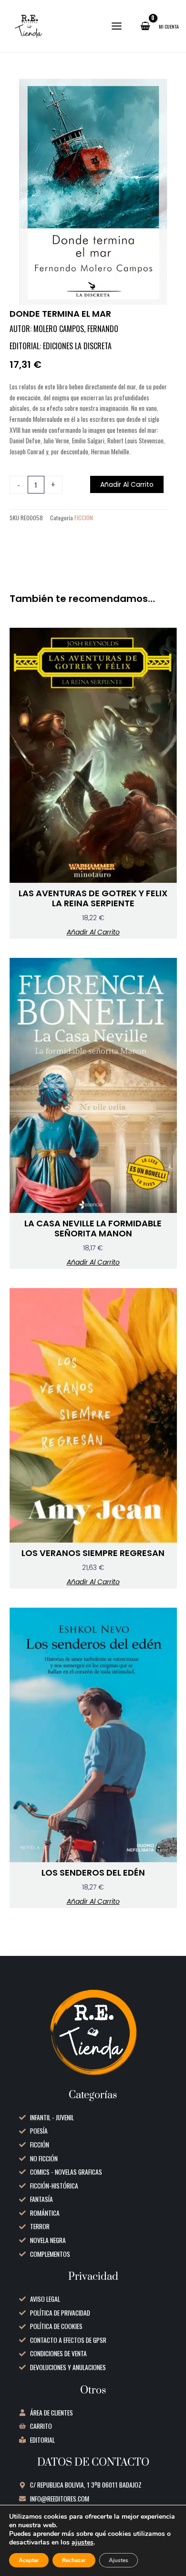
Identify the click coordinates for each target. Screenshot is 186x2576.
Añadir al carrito (127, 484)
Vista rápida (93, 875)
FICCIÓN (84, 518)
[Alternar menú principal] (117, 26)
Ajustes (119, 2560)
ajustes (83, 2543)
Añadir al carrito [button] (93, 932)
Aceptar (29, 2560)
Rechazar (74, 2560)
